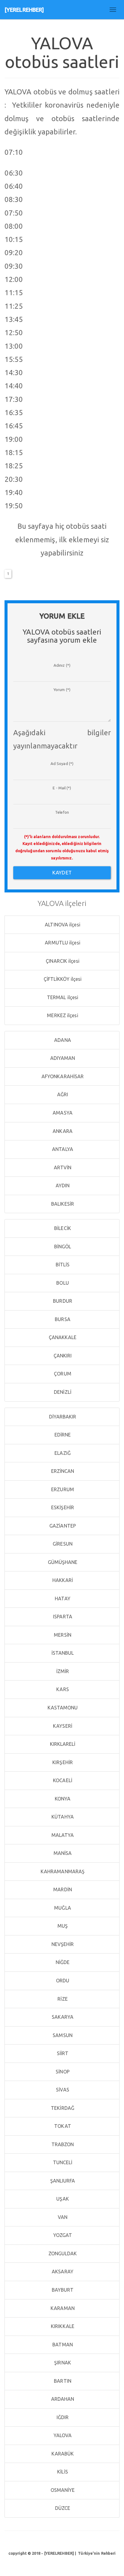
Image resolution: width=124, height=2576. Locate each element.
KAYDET (62, 872)
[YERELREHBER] (24, 10)
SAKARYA (62, 2017)
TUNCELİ (62, 2162)
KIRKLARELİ (62, 1744)
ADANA (62, 1040)
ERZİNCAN (62, 1471)
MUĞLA (62, 1908)
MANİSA (62, 1853)
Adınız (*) (62, 665)
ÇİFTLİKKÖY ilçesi (62, 979)
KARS (62, 1689)
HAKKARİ (62, 1580)
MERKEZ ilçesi (62, 1015)
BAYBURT (62, 2290)
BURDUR (62, 1301)
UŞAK (62, 2199)
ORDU (62, 1981)
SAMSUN (62, 2035)
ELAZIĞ (62, 1453)
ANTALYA (62, 1149)
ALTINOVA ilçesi (62, 925)
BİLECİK (62, 1228)
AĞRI (62, 1094)
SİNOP (62, 2072)
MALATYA (62, 1835)
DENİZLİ (62, 1392)
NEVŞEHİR (62, 1944)
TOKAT (62, 2126)
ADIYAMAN (62, 1058)
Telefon (62, 812)
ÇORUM (62, 1374)
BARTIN (62, 2381)
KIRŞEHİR (62, 1762)
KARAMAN (62, 2308)
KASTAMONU (62, 1708)
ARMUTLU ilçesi (62, 943)
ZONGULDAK (62, 2253)
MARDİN (62, 1889)
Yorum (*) (62, 690)
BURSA (62, 1319)
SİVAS (62, 2090)
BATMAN (62, 2345)
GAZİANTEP (62, 1526)
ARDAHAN (62, 2399)
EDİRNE (62, 1435)
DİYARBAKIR (62, 1417)
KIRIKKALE (62, 2326)
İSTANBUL (62, 1653)
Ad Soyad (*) (62, 763)
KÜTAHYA (62, 1817)
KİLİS (62, 2472)
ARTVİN (62, 1167)
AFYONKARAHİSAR (62, 1076)
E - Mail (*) (62, 788)
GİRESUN (62, 1544)
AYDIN (62, 1186)
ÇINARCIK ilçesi (62, 961)
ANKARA (62, 1131)
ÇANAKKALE (62, 1337)
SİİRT (62, 2053)
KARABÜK (62, 2454)
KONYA (62, 1799)
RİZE (62, 1999)
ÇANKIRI (62, 1356)
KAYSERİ (62, 1726)
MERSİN (62, 1635)
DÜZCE (62, 2508)
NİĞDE (62, 1962)
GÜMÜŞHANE (62, 1562)
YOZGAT (62, 2235)
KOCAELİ (62, 1780)
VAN (62, 2217)
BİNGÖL (62, 1247)
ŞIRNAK (62, 2363)
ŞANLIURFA (62, 2181)
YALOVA (62, 2435)
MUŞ (62, 1926)
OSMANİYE (62, 2490)
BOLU (62, 1283)
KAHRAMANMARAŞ (62, 1871)
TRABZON (62, 2144)
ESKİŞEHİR (62, 1507)
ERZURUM (62, 1489)
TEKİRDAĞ (62, 2108)
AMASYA (62, 1113)
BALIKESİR (62, 1204)
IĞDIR (62, 2417)
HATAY (62, 1599)
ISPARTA (62, 1617)
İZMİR (62, 1671)
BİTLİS (62, 1265)
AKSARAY (62, 2272)
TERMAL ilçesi (62, 997)
